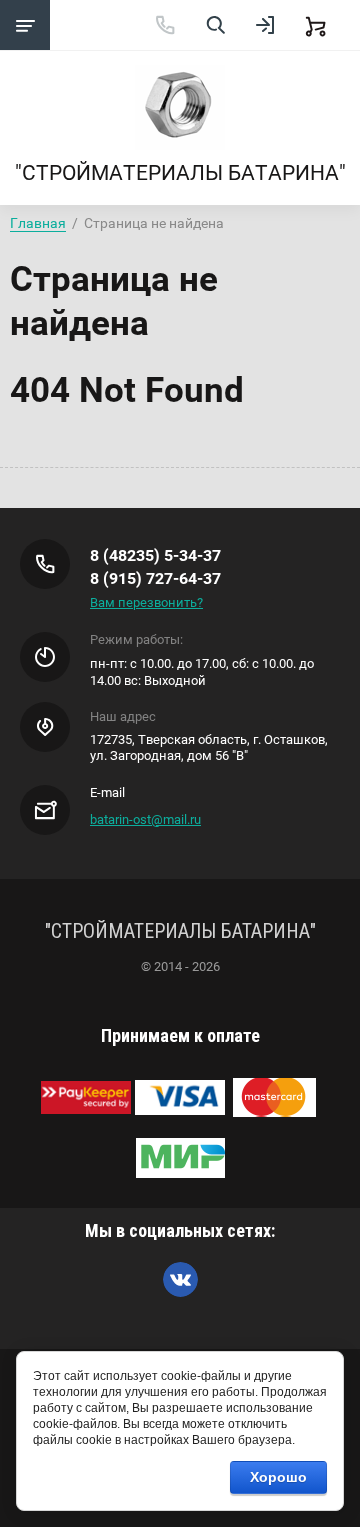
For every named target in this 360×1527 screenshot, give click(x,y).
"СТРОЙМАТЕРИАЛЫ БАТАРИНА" (180, 173)
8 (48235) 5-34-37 (155, 555)
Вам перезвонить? (146, 602)
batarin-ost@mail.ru (145, 819)
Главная (38, 223)
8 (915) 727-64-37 (155, 578)
